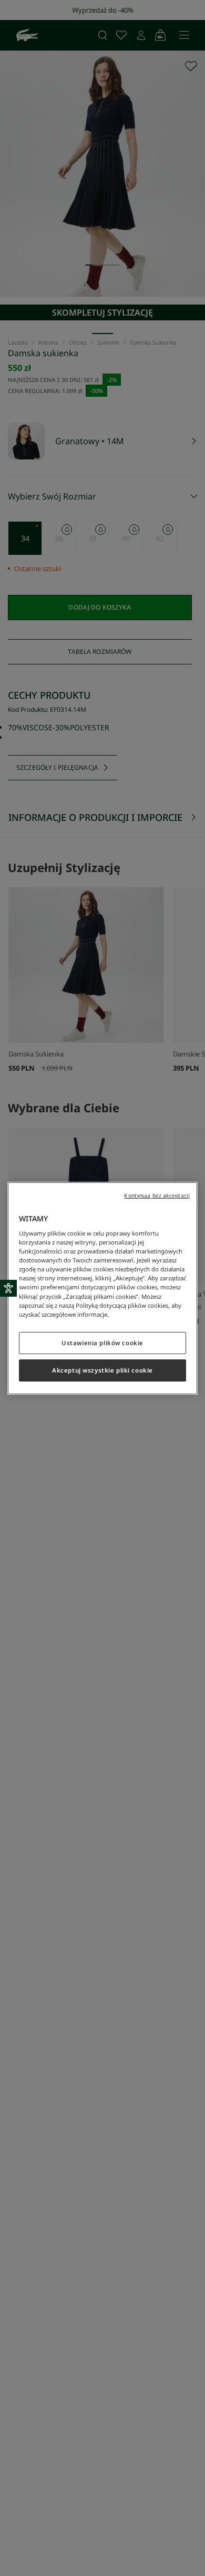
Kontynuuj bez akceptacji (157, 1195)
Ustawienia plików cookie (102, 1343)
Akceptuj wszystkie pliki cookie (102, 1370)
